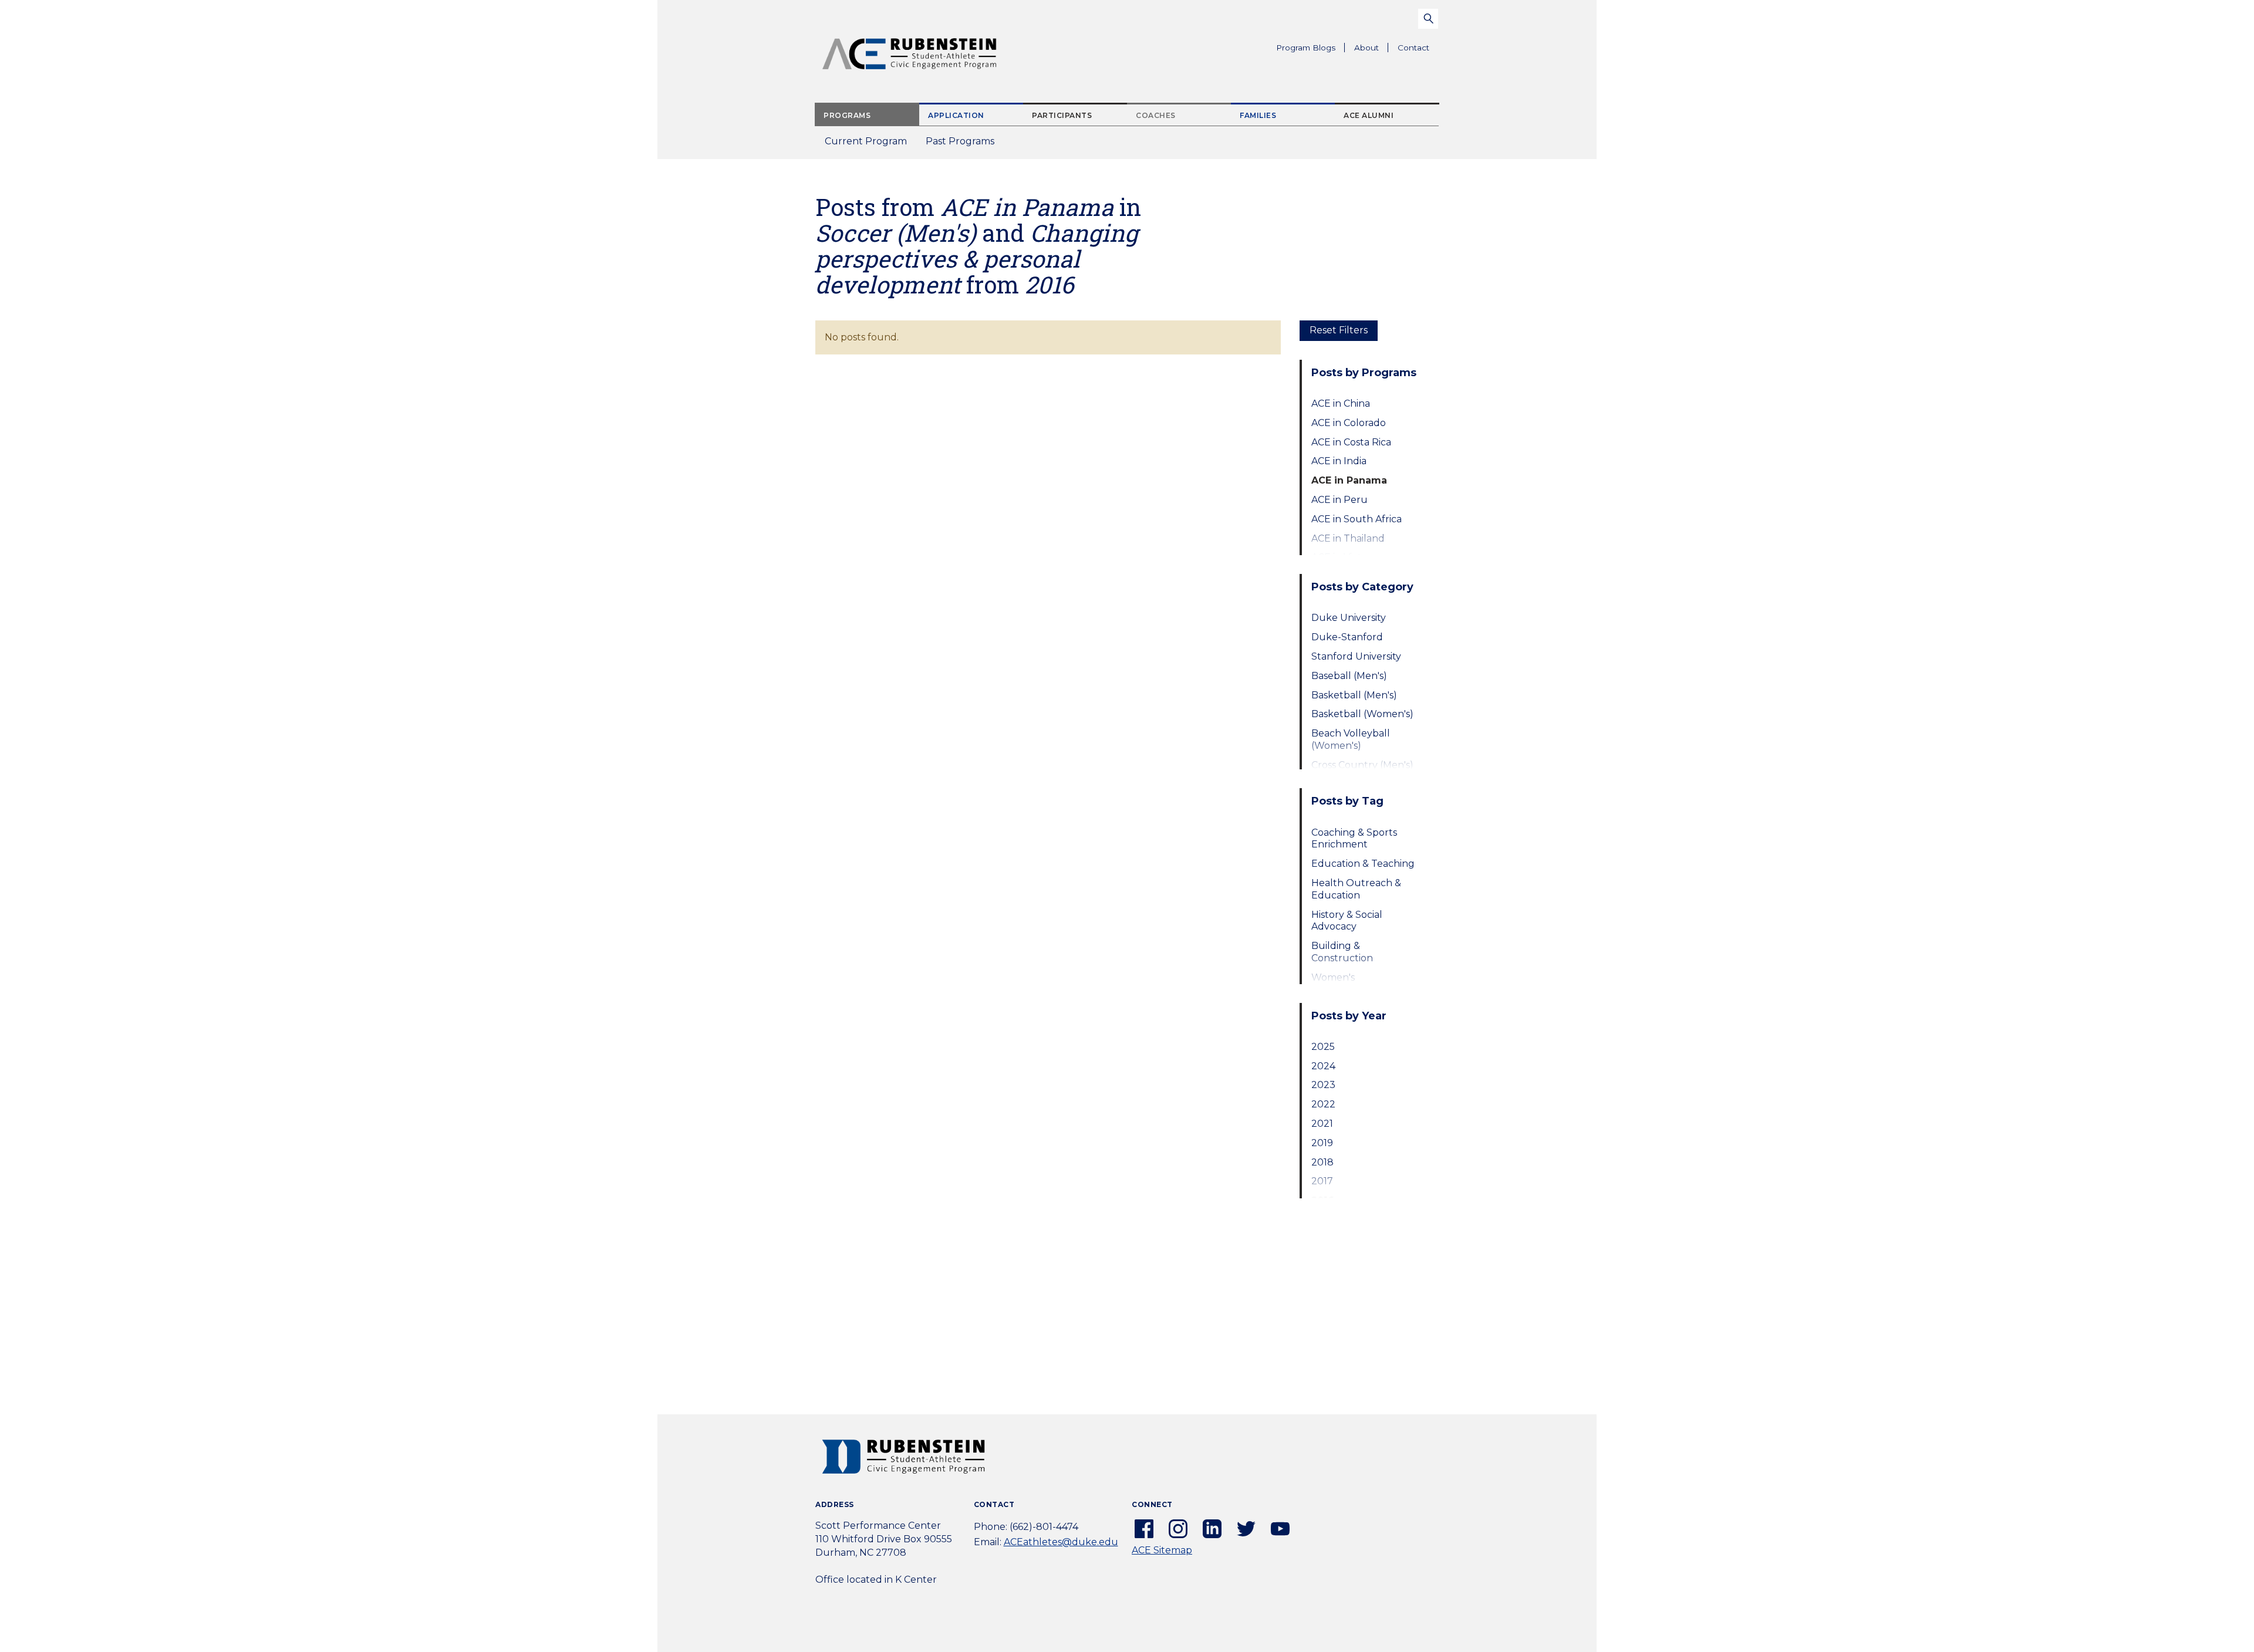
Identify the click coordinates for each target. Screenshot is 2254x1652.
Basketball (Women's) (1362, 714)
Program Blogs (1306, 48)
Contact (1413, 48)
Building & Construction (1342, 952)
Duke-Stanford (1347, 637)
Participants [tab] (1062, 115)
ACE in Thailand (1348, 538)
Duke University (1349, 618)
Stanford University (1356, 656)
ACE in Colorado (1349, 423)
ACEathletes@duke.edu (1061, 1542)
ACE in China (1341, 403)
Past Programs (965, 145)
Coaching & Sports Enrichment (1354, 839)
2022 (1323, 1104)
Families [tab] (1258, 115)
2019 (1322, 1143)
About (1371, 50)
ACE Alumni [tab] (1369, 115)
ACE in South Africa (1357, 519)
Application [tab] (956, 115)
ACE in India (1339, 461)
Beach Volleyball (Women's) (1351, 739)
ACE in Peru (1339, 500)
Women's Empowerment (1347, 984)
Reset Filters (1339, 330)
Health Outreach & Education (1356, 889)
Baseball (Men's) (1349, 676)
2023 (1323, 1085)
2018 (1322, 1162)
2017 (1322, 1181)
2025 (1323, 1047)
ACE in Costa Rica (1351, 442)
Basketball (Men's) (1354, 695)
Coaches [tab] (1156, 115)
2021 (1322, 1124)
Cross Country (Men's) (1362, 765)
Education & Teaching (1363, 864)
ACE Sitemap (1162, 1550)
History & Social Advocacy (1347, 921)
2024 (1323, 1066)
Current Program (866, 141)
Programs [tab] (847, 115)
